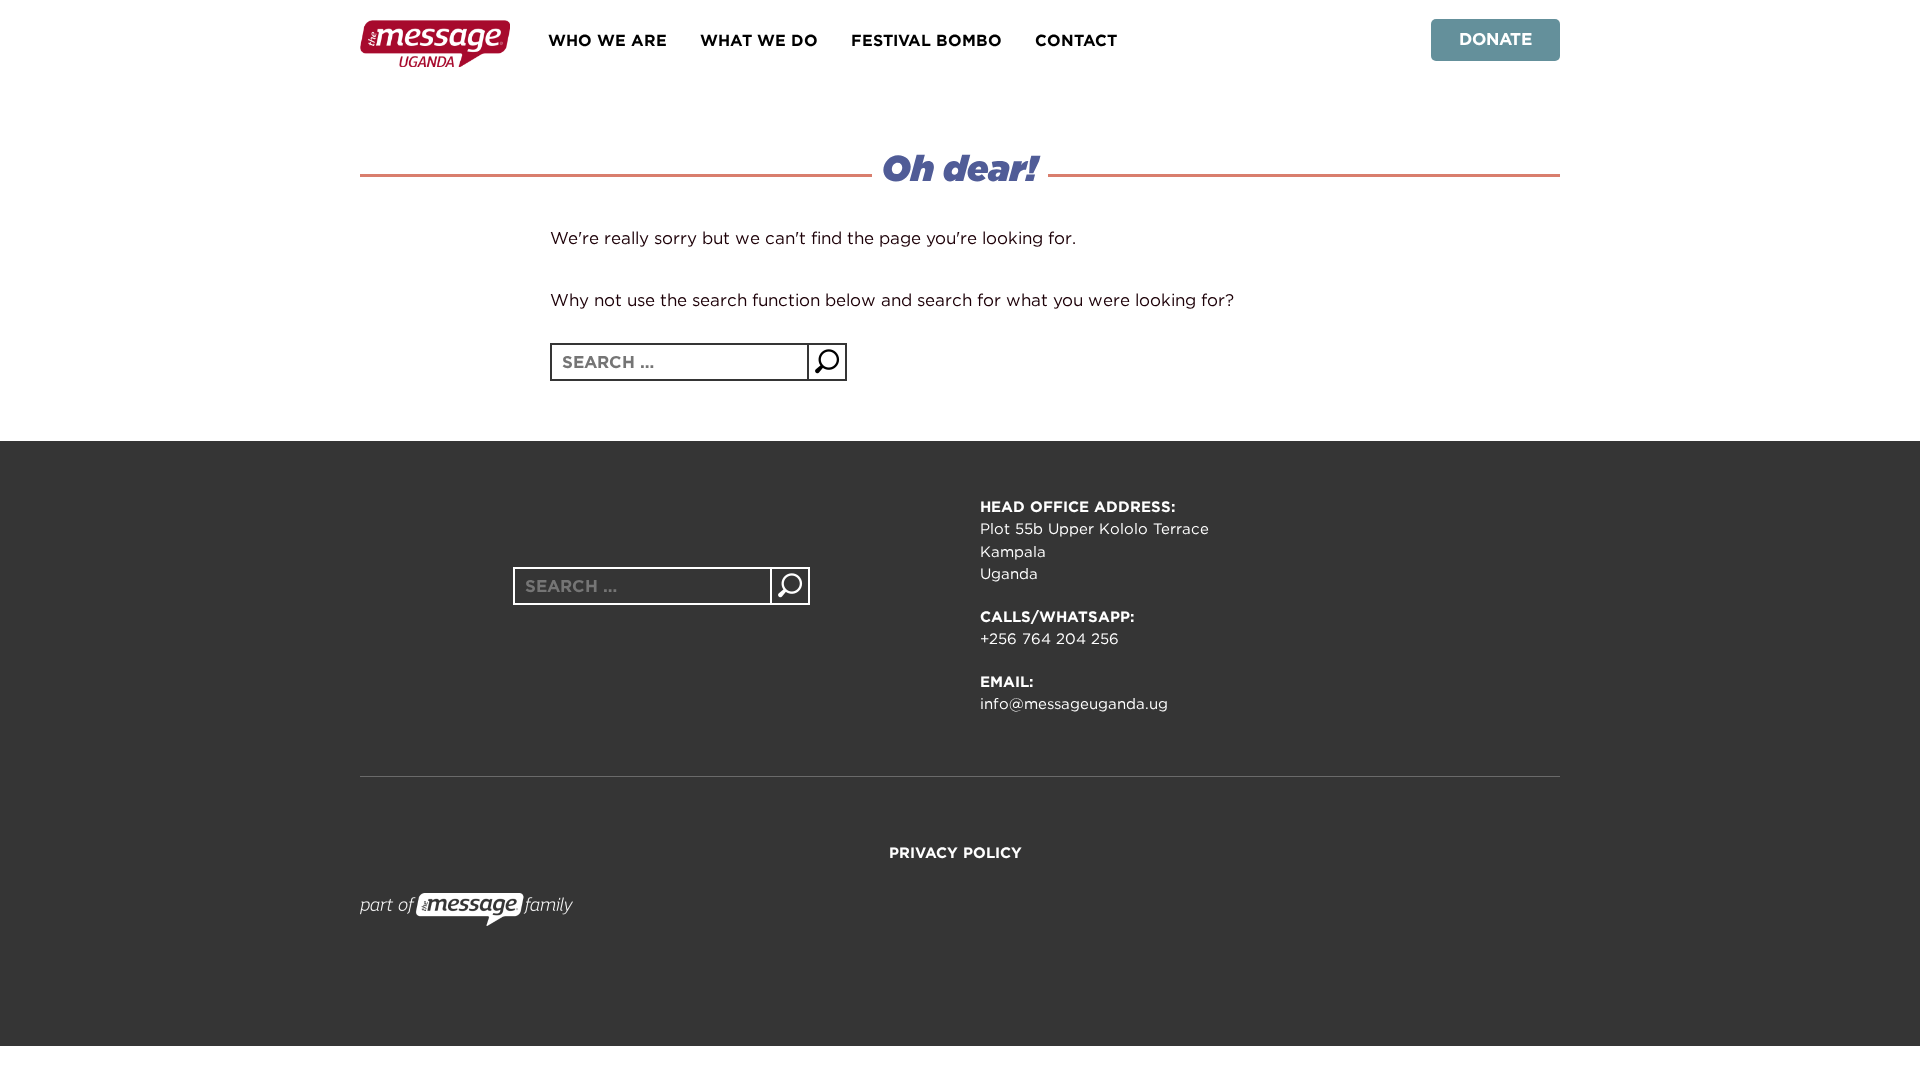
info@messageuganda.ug (1074, 704)
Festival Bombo (926, 40)
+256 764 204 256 (1049, 639)
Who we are (607, 40)
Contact (1076, 40)
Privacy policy (955, 853)
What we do (759, 40)
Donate (1495, 39)
